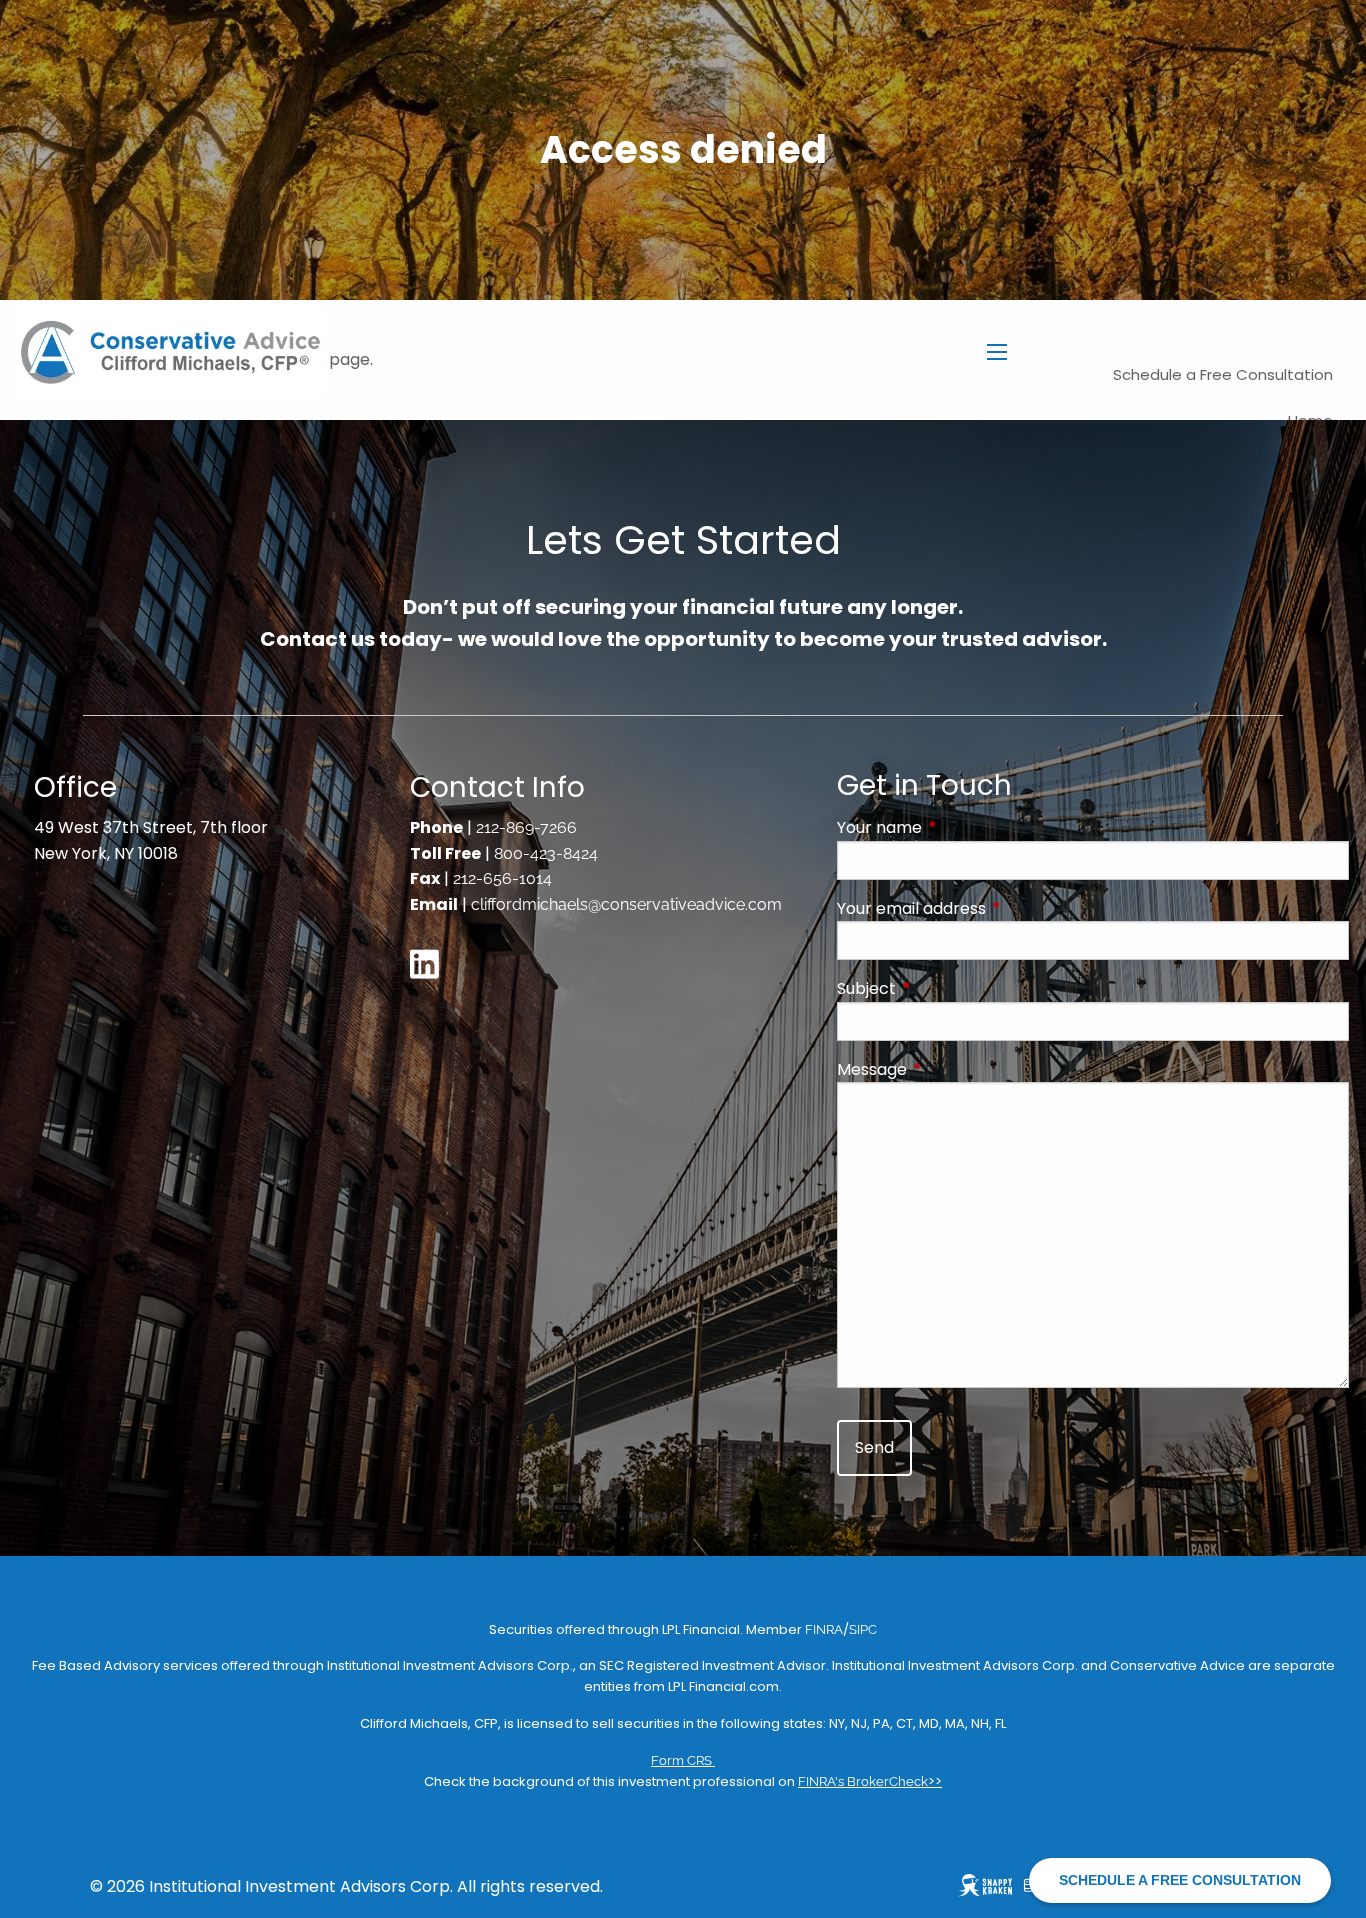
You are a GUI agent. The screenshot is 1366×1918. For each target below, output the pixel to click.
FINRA (824, 1629)
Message (952, 1069)
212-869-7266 (526, 827)
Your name (959, 827)
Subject (946, 988)
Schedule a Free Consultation (1223, 374)
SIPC (863, 1629)
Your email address (991, 908)
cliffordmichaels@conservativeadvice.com (626, 904)
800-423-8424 (546, 853)
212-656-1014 (502, 878)
